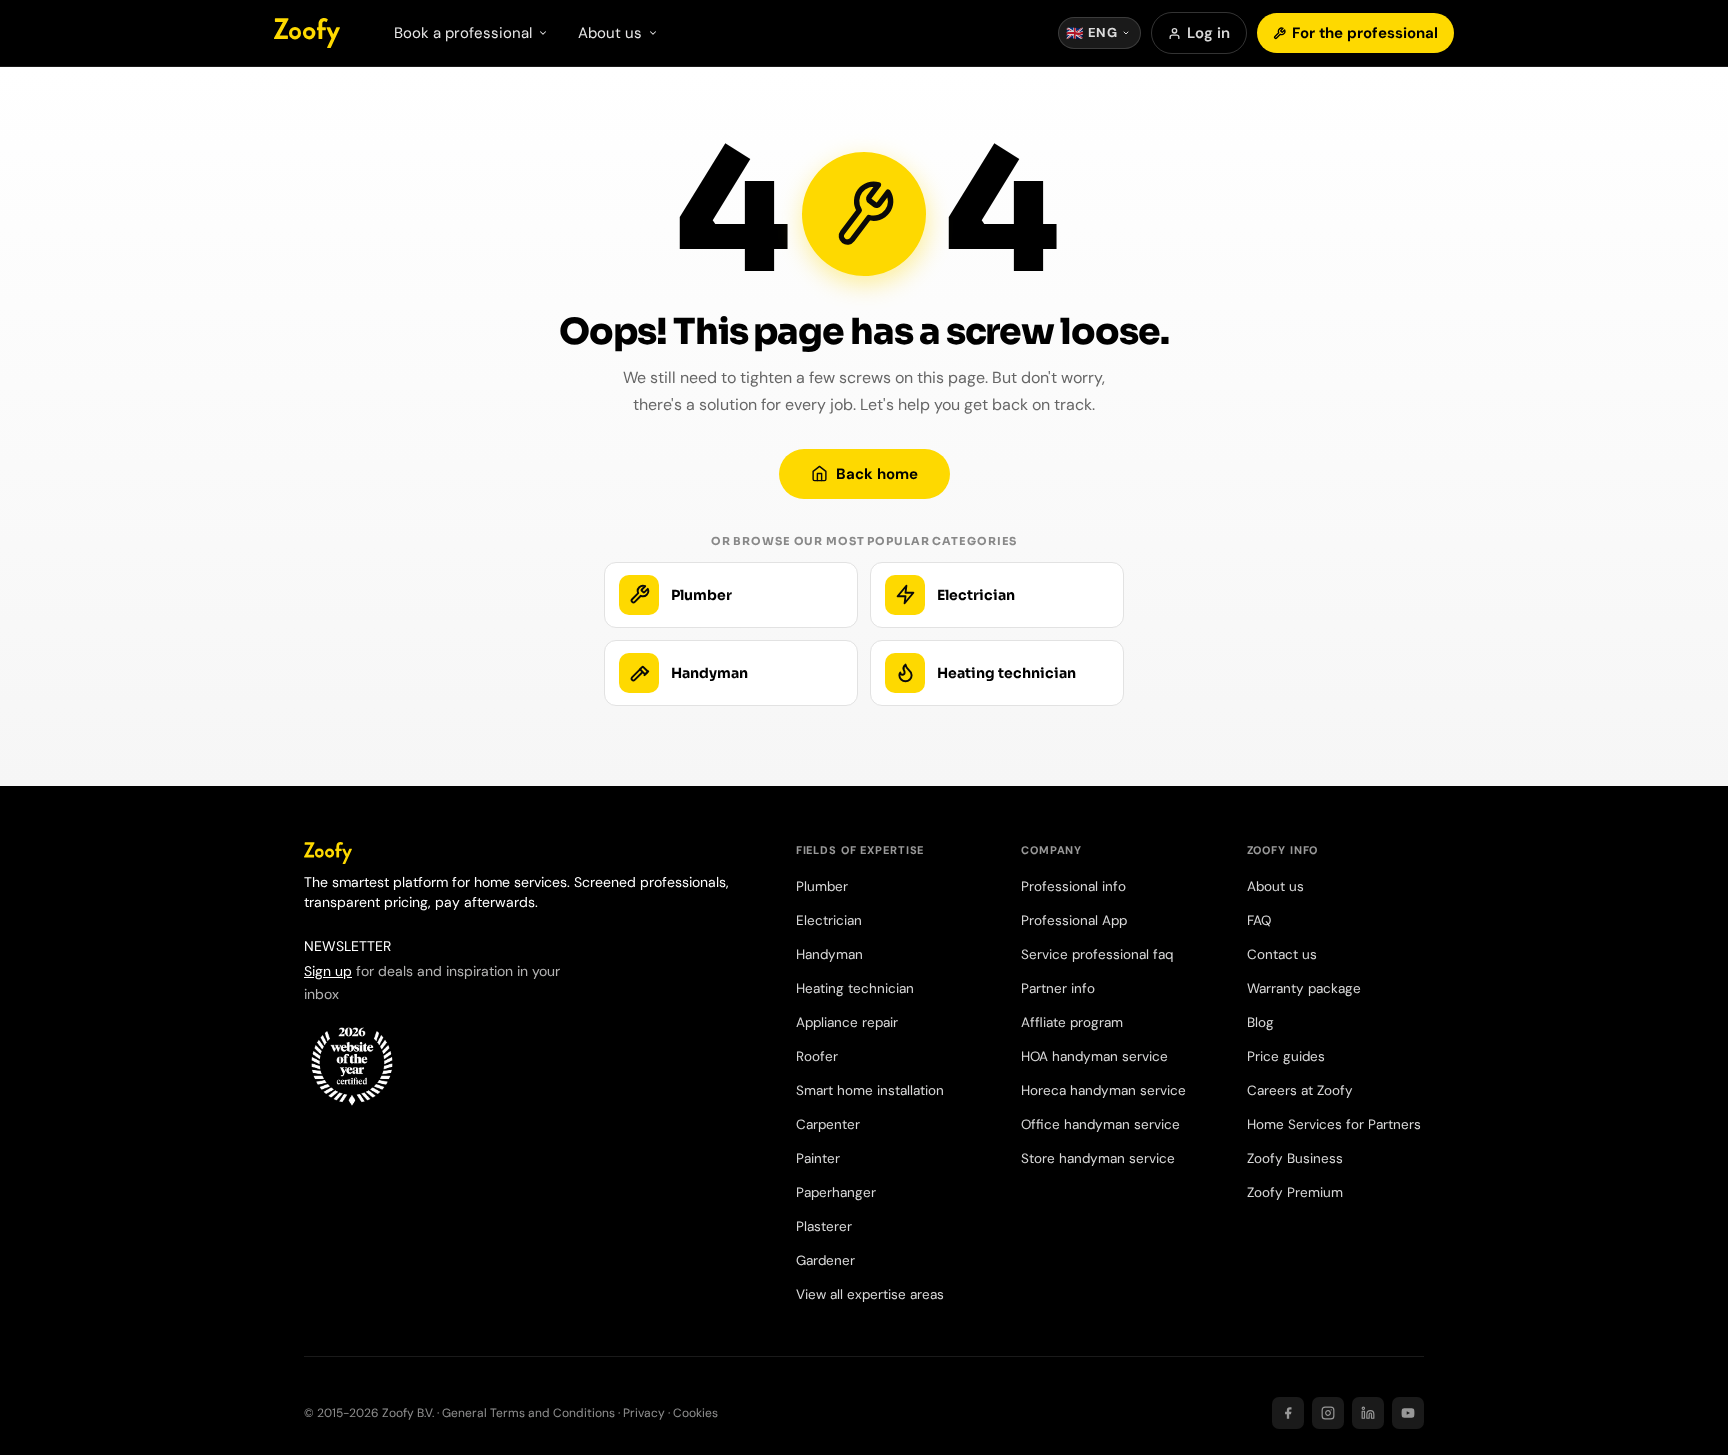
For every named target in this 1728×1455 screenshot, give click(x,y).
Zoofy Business (1295, 1158)
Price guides (1286, 1056)
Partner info (1058, 988)
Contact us (1282, 954)
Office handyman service (1100, 1124)
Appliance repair (847, 1022)
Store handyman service (1098, 1158)
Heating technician (855, 988)
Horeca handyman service (1103, 1090)
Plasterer (824, 1226)
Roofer (817, 1056)
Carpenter (828, 1124)
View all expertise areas (870, 1294)
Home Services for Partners (1334, 1124)
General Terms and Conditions (528, 1413)
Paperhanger (836, 1192)
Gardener (825, 1260)
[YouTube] (1408, 1413)
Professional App (1074, 920)
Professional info (1073, 886)
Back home (877, 474)
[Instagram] (1328, 1413)
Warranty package (1304, 988)
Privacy (644, 1413)
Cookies (695, 1413)
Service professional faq (1097, 954)
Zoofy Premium (1295, 1192)
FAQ (1259, 920)
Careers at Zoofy (1300, 1090)
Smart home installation (870, 1090)
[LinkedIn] (1368, 1413)
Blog (1260, 1022)
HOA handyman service (1094, 1056)
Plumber (822, 886)
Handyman (829, 954)
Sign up (328, 971)
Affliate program (1072, 1022)
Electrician (829, 920)
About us (1275, 886)
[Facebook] (1288, 1413)
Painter (818, 1158)
